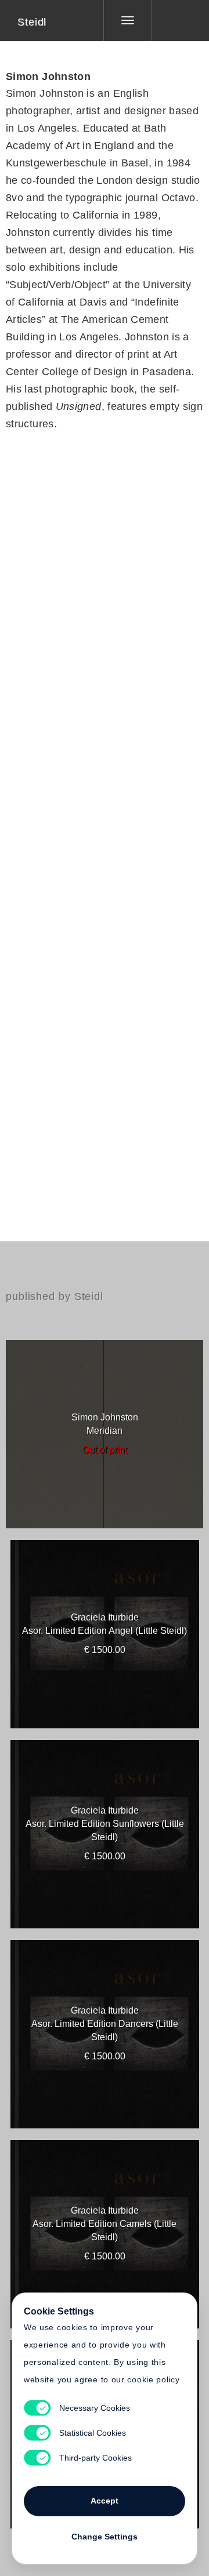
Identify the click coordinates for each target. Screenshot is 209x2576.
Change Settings (105, 2537)
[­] (172, 20)
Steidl (32, 22)
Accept (105, 2501)
